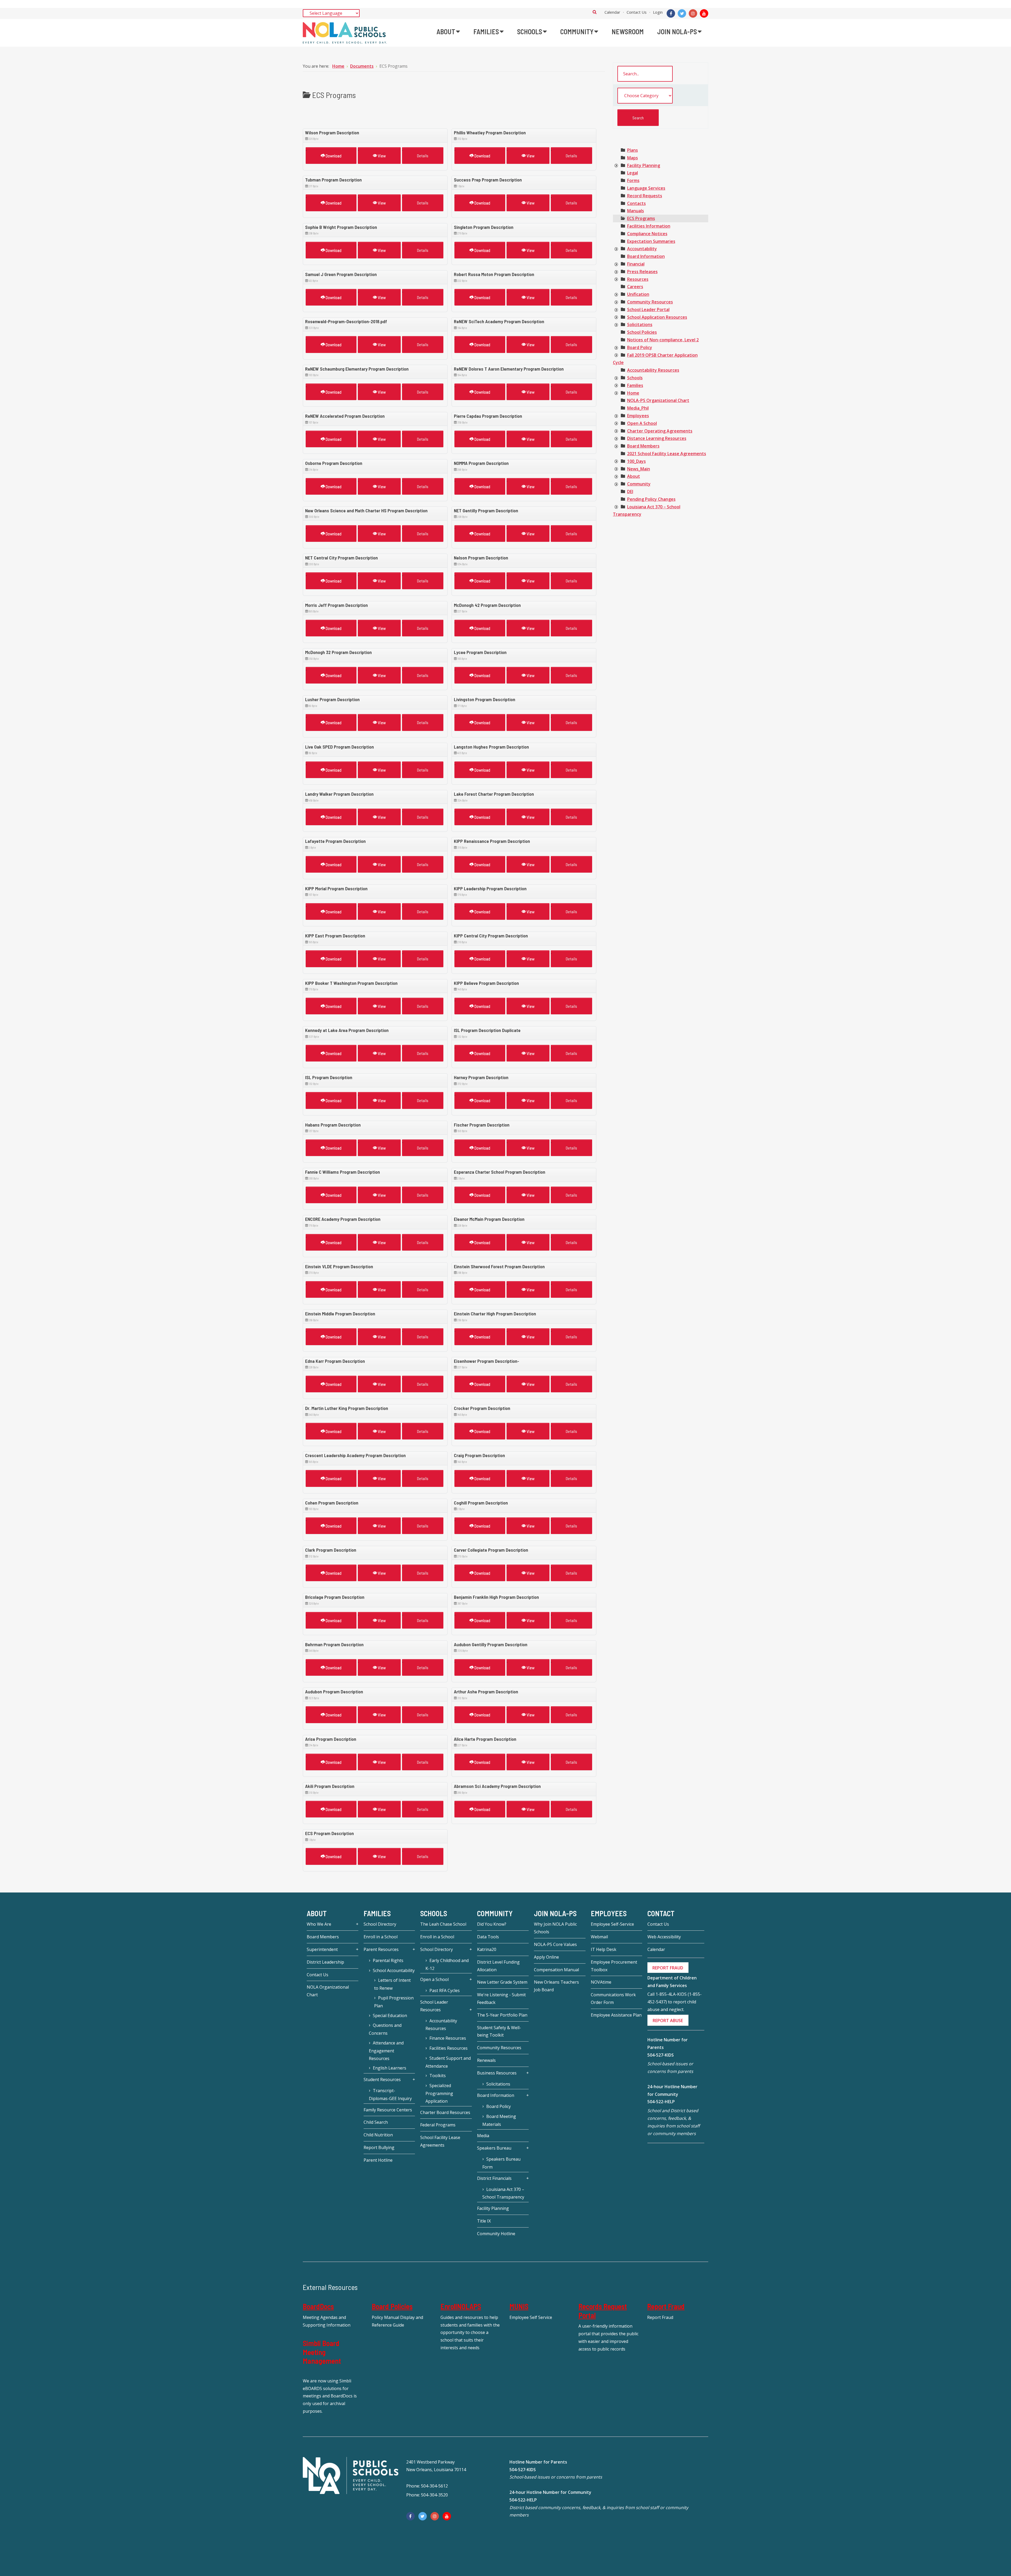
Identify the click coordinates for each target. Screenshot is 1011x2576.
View (381, 156)
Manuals (636, 211)
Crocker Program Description (482, 1408)
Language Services (646, 188)
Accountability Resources (653, 370)
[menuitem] (448, 32)
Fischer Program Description (482, 1125)
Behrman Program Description (334, 1644)
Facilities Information (649, 226)
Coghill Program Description (481, 1503)
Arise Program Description (331, 1739)
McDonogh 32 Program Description (338, 652)
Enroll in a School (381, 1937)
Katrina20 (487, 1949)
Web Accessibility (664, 1937)
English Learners (390, 2068)
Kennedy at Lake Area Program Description (347, 1030)
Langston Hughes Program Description (491, 747)
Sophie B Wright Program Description (341, 227)
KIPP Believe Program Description (486, 983)
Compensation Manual (556, 1970)
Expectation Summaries (651, 241)
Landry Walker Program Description (339, 794)
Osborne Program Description (334, 463)
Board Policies (392, 2306)
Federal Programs (438, 2125)
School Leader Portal (648, 309)
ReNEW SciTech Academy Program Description (499, 321)
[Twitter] (682, 13)
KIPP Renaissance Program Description (492, 841)
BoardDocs (318, 2306)
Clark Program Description (331, 1550)
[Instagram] (693, 13)
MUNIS (519, 2306)
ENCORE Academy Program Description (343, 1219)
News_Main (639, 469)
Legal (633, 173)
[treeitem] (633, 150)
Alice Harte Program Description (485, 1739)
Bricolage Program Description (335, 1597)
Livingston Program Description (485, 699)
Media (483, 2136)
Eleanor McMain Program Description (489, 1219)
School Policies (642, 332)
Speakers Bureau (494, 2148)
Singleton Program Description (484, 227)
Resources (638, 279)
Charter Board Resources (445, 2112)
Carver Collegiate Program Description (491, 1550)
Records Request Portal (603, 2311)
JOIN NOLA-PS (555, 1913)
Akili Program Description (330, 1786)
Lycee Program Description (480, 652)
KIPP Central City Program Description (491, 936)
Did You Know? (492, 1924)
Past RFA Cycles (445, 1990)
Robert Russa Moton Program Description (494, 274)
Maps (633, 158)
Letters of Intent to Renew (392, 1984)
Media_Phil (638, 408)
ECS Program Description (329, 1833)
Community (639, 484)
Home (633, 393)
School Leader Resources (434, 2006)
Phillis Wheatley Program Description (490, 132)
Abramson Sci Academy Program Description (497, 1786)
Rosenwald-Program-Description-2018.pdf (346, 321)
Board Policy (640, 347)
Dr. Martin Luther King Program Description (347, 1408)
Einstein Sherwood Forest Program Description (499, 1266)
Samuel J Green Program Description (341, 274)
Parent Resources (381, 1949)
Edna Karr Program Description (335, 1361)
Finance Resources (448, 2038)
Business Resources (497, 2073)
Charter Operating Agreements (660, 431)
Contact (661, 1913)
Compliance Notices (647, 234)
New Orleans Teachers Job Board (556, 1986)
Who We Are (319, 1924)
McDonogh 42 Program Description (487, 605)
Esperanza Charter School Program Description (500, 1172)
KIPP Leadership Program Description (490, 888)
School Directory (380, 1924)
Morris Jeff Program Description (336, 605)
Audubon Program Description (334, 1692)
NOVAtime (601, 1982)
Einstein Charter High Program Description (495, 1314)
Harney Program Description (481, 1077)
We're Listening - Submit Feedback (501, 1999)
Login (658, 12)
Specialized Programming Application (439, 2093)
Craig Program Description (479, 1455)
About (634, 476)
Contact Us (637, 12)
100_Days (636, 461)
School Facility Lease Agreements (440, 2141)
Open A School (642, 423)
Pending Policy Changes (651, 499)
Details (423, 156)
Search (595, 12)
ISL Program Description (329, 1077)
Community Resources (650, 302)
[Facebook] (671, 13)
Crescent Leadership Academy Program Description (355, 1455)
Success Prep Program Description (488, 180)
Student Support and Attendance (448, 2062)
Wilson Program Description (332, 132)
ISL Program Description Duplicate (487, 1030)
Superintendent (322, 1949)
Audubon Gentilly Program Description (491, 1644)
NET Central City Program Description (341, 558)
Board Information (646, 256)
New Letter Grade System (502, 1982)
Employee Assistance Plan (616, 2015)
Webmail (599, 1937)
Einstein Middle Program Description (340, 1314)
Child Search (376, 2122)
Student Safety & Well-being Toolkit (499, 2031)
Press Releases (642, 272)
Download (333, 156)
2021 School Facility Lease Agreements (667, 454)
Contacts (636, 203)
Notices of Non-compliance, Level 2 (663, 340)
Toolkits (438, 2076)
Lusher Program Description (332, 699)
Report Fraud (666, 2306)
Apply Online (546, 1957)
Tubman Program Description (333, 180)
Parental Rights (388, 1960)
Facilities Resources (448, 2048)
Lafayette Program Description (335, 841)
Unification (638, 294)
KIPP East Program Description (335, 936)
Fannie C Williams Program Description (343, 1172)
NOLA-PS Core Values (555, 1944)
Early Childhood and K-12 (447, 1964)
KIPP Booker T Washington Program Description (351, 983)
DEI (630, 491)
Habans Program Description (333, 1125)
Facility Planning (644, 165)
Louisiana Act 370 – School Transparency (503, 2193)
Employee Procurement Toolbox (614, 1966)
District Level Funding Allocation (498, 1966)
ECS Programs (641, 218)
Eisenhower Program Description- (487, 1361)
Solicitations (640, 325)
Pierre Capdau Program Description (488, 416)
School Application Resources (657, 317)
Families (635, 385)
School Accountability (394, 1970)
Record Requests (645, 196)
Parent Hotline (378, 2160)
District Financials (494, 2178)
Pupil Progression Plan (394, 2002)
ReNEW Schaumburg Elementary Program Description (357, 369)
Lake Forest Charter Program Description (494, 794)
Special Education (390, 2015)
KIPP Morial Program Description (336, 888)
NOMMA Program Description (481, 463)
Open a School (434, 1979)
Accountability (642, 249)
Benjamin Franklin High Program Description (496, 1597)
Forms (633, 180)
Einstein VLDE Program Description (339, 1266)
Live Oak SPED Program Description (340, 747)
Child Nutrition (378, 2135)
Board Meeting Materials (499, 2120)
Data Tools (488, 1937)
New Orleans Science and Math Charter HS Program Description (366, 510)
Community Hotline (496, 2234)
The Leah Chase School (443, 1924)
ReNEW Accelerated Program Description (345, 416)
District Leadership (325, 1962)
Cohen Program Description (332, 1503)
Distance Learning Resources (657, 438)
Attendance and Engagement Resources (386, 2051)
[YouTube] (704, 13)
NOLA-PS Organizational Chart (658, 400)
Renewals (486, 2060)
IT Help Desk (604, 1949)
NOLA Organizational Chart (328, 1991)
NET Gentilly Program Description (486, 510)
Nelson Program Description (481, 558)
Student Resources (382, 2080)
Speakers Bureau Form (501, 2163)
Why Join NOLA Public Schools (555, 1928)
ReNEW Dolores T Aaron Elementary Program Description (509, 369)
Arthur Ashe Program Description (486, 1692)
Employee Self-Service (612, 1924)
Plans (633, 150)
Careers (635, 287)
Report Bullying (379, 2147)
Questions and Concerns (385, 2029)
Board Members (643, 446)
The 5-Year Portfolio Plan (502, 2015)
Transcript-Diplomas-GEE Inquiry (390, 2095)
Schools (635, 378)
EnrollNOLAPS (461, 2306)
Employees (638, 416)
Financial (636, 264)
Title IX (484, 2221)
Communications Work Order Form (613, 1999)
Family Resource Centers (388, 2110)
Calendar (612, 12)
